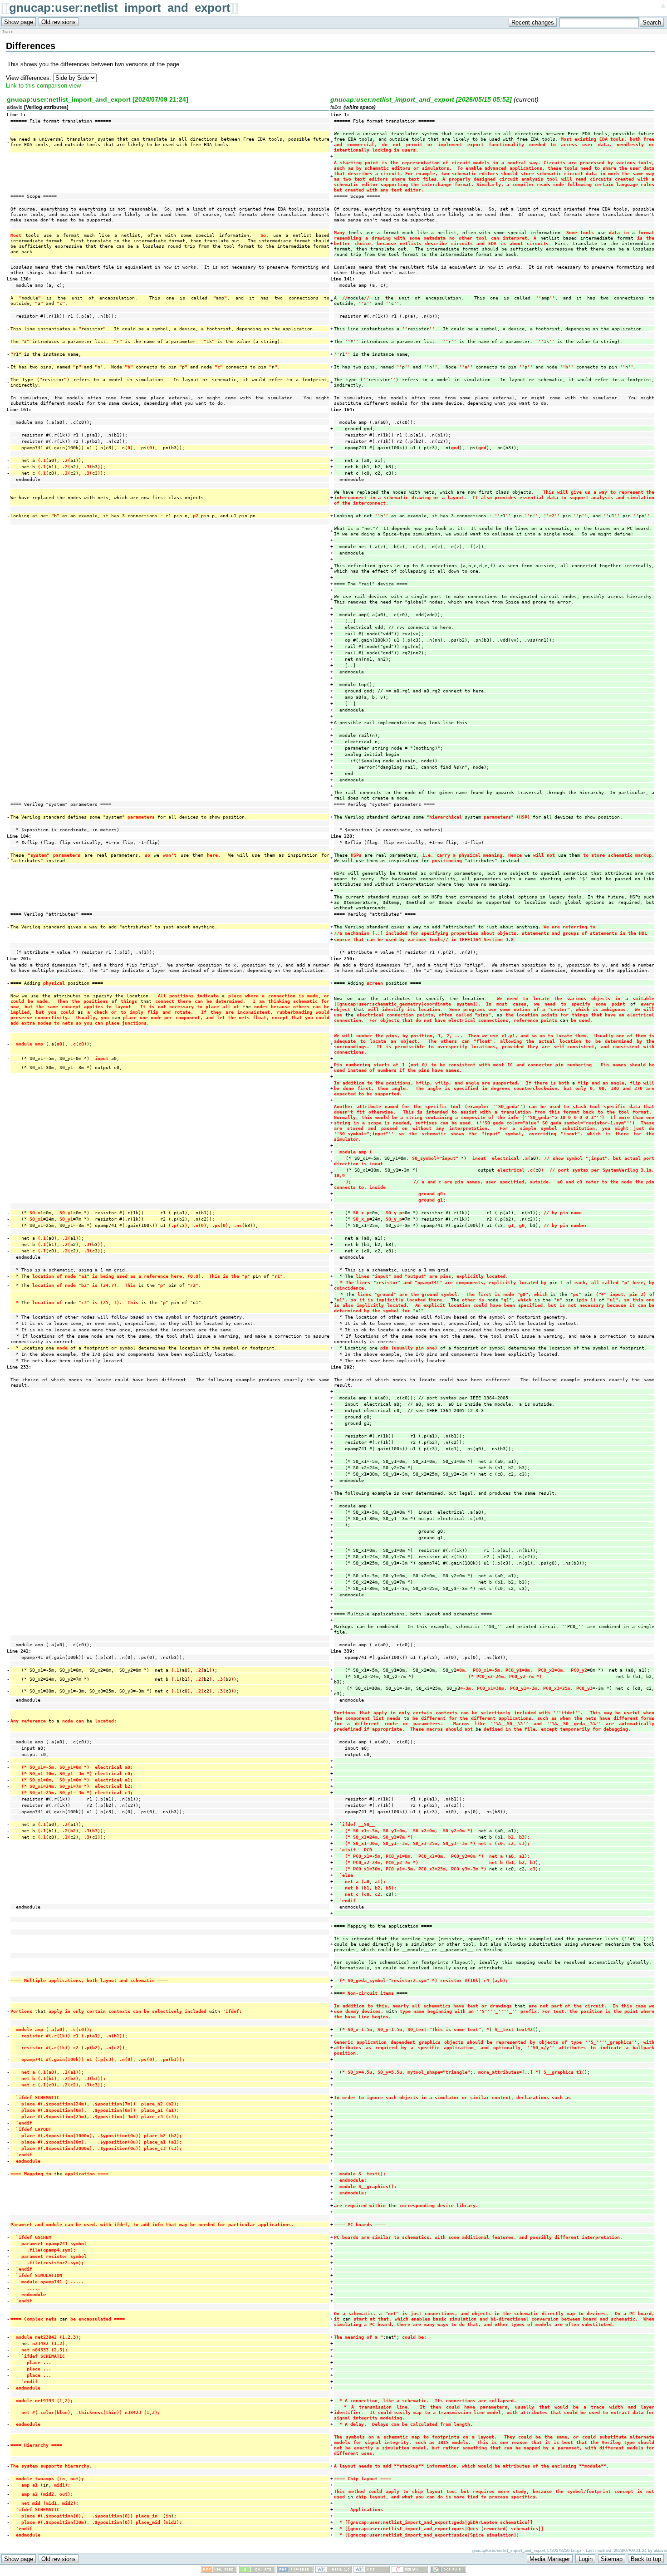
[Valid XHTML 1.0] (333, 2571)
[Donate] (257, 2571)
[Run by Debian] (410, 2571)
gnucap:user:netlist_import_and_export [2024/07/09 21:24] (98, 99)
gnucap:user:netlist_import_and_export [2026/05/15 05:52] (421, 99)
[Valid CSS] (372, 2571)
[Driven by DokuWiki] (448, 2571)
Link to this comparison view (43, 86)
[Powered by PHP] (295, 2571)
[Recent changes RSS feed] (219, 2571)
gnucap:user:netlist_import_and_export (120, 8)
